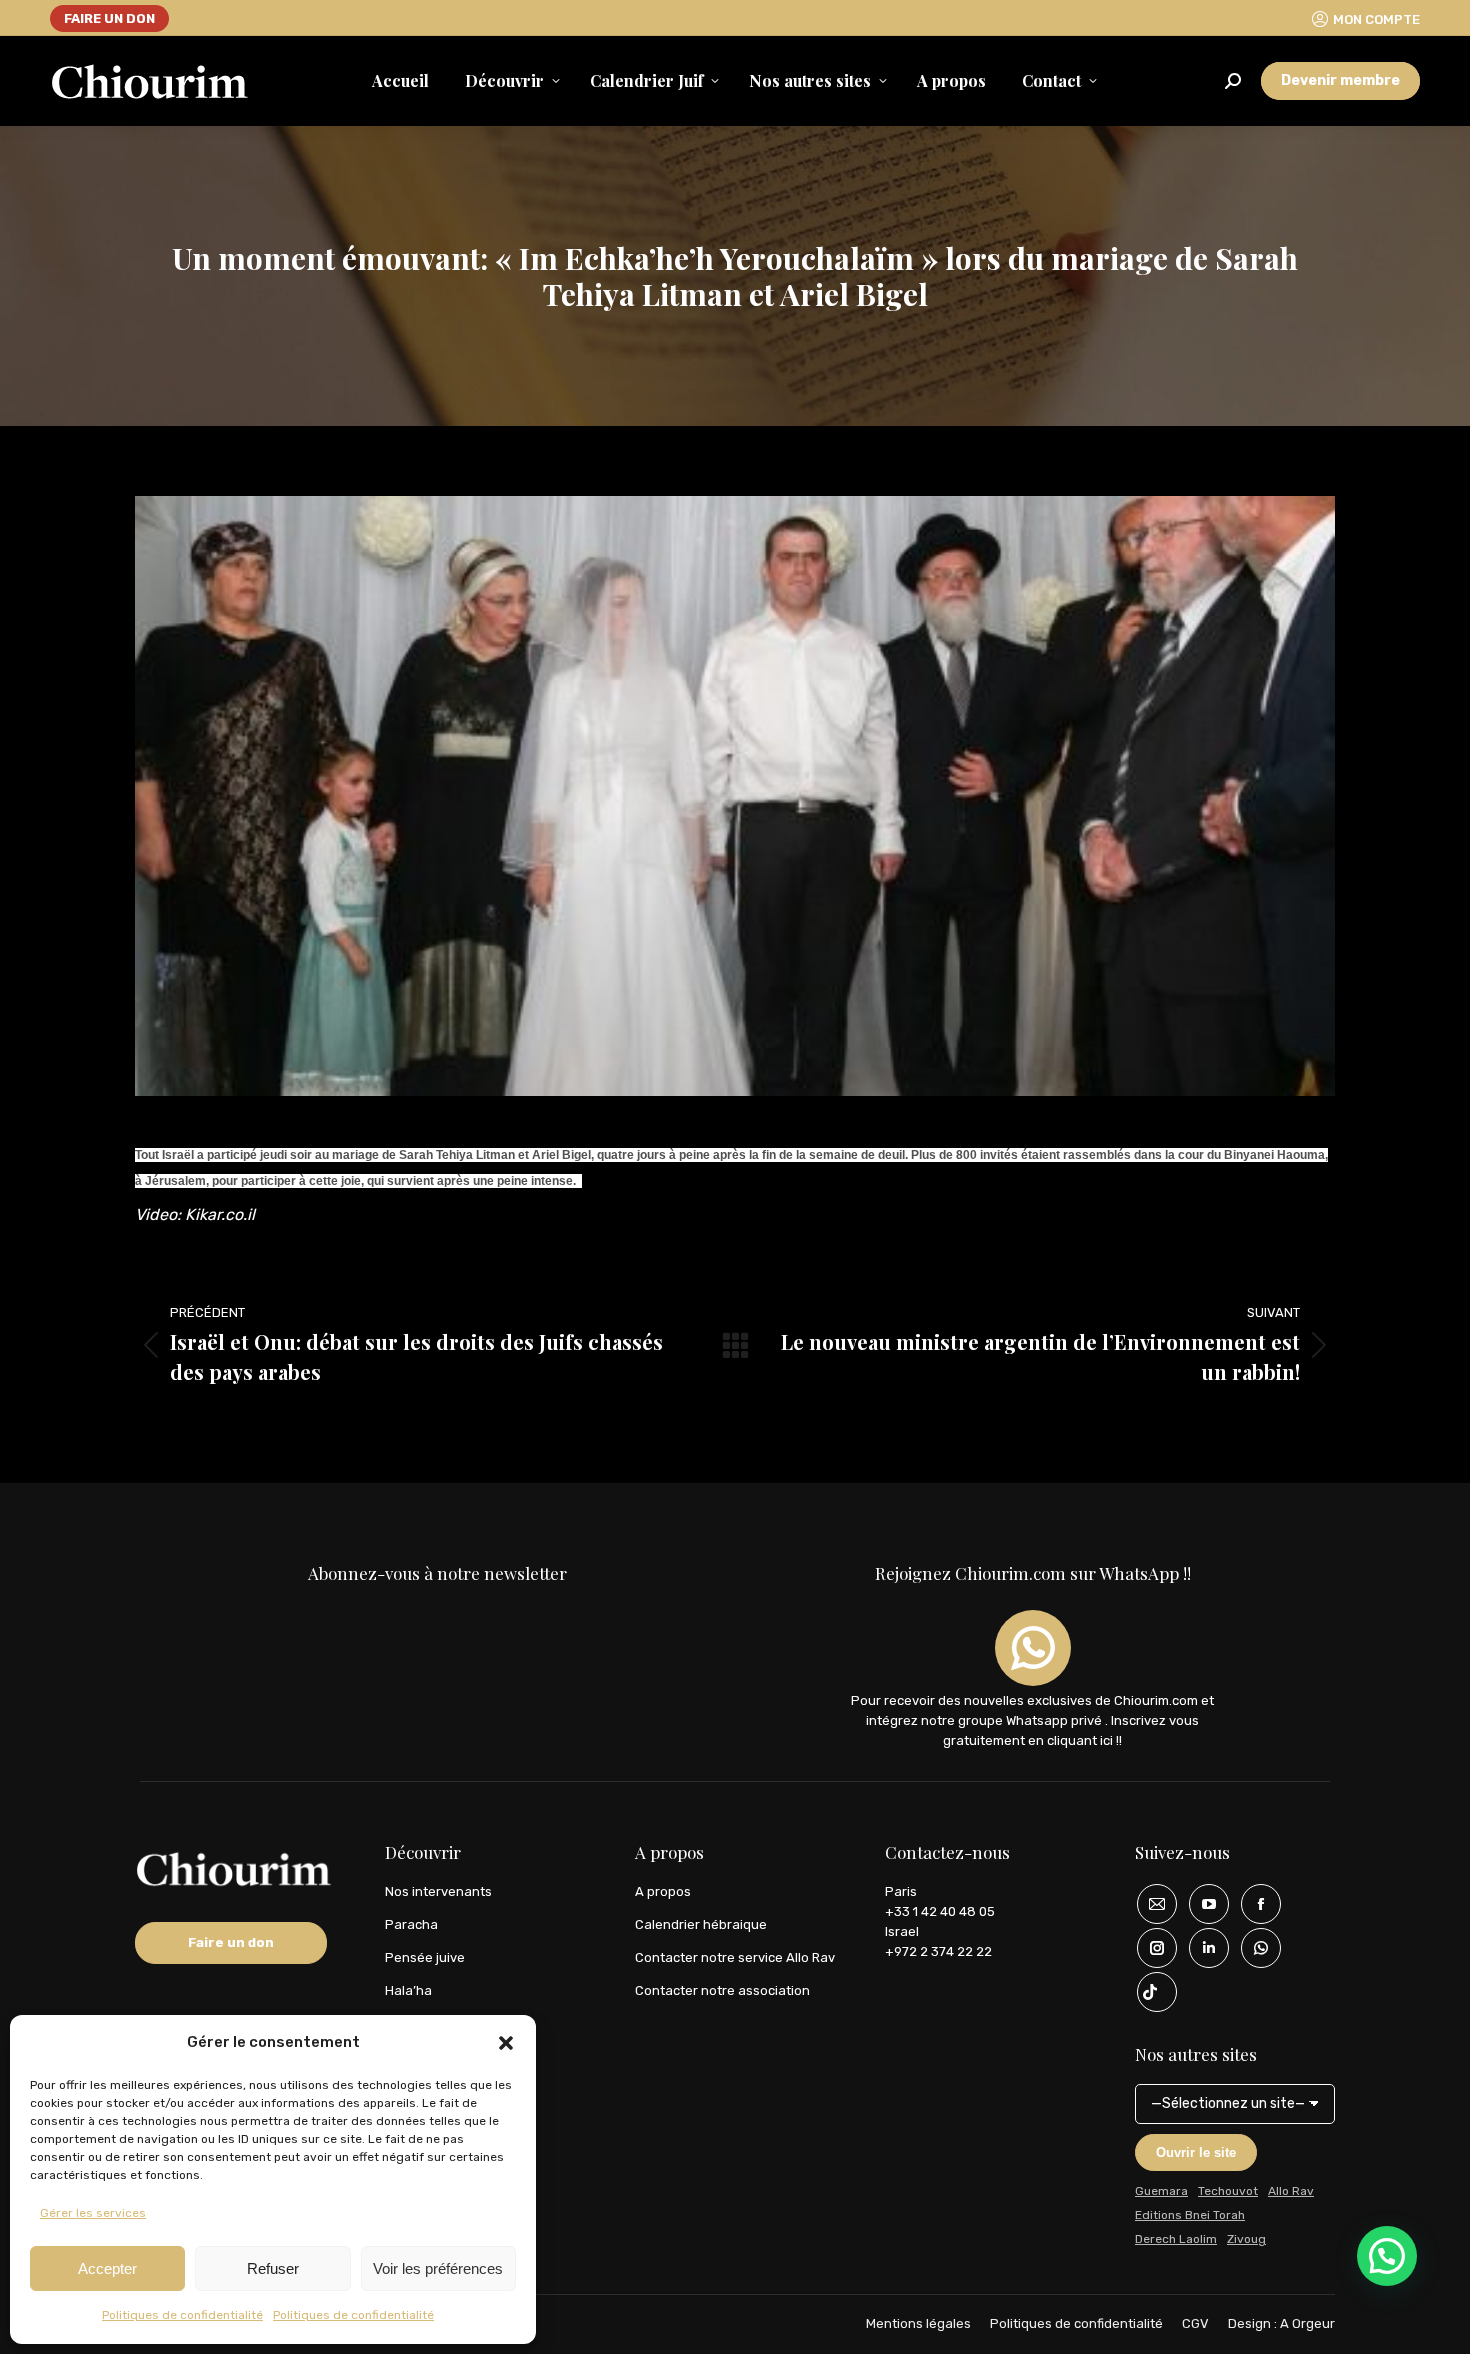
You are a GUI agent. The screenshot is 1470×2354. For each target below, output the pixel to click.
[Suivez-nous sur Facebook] (1254, 1904)
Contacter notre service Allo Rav (735, 1957)
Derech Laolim (1176, 2239)
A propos (663, 1891)
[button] (506, 2043)
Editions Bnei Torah (1190, 2215)
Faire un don (231, 1942)
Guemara (1161, 2191)
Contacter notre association (722, 1990)
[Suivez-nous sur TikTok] (1150, 1992)
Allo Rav (1291, 2191)
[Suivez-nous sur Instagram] (1150, 1948)
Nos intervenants (438, 1891)
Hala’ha (408, 1990)
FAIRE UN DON (109, 18)
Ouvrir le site (1196, 2152)
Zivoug (1246, 2239)
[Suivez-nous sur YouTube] (1202, 1904)
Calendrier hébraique (701, 1924)
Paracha (411, 1924)
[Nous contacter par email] (1150, 1904)
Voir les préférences (438, 2268)
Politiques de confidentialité (182, 2315)
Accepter (107, 2268)
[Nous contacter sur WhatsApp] (1254, 1948)
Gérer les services (93, 2213)
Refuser (273, 2268)
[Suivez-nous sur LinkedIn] (1202, 1948)
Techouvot (1228, 2191)
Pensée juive (425, 1957)
